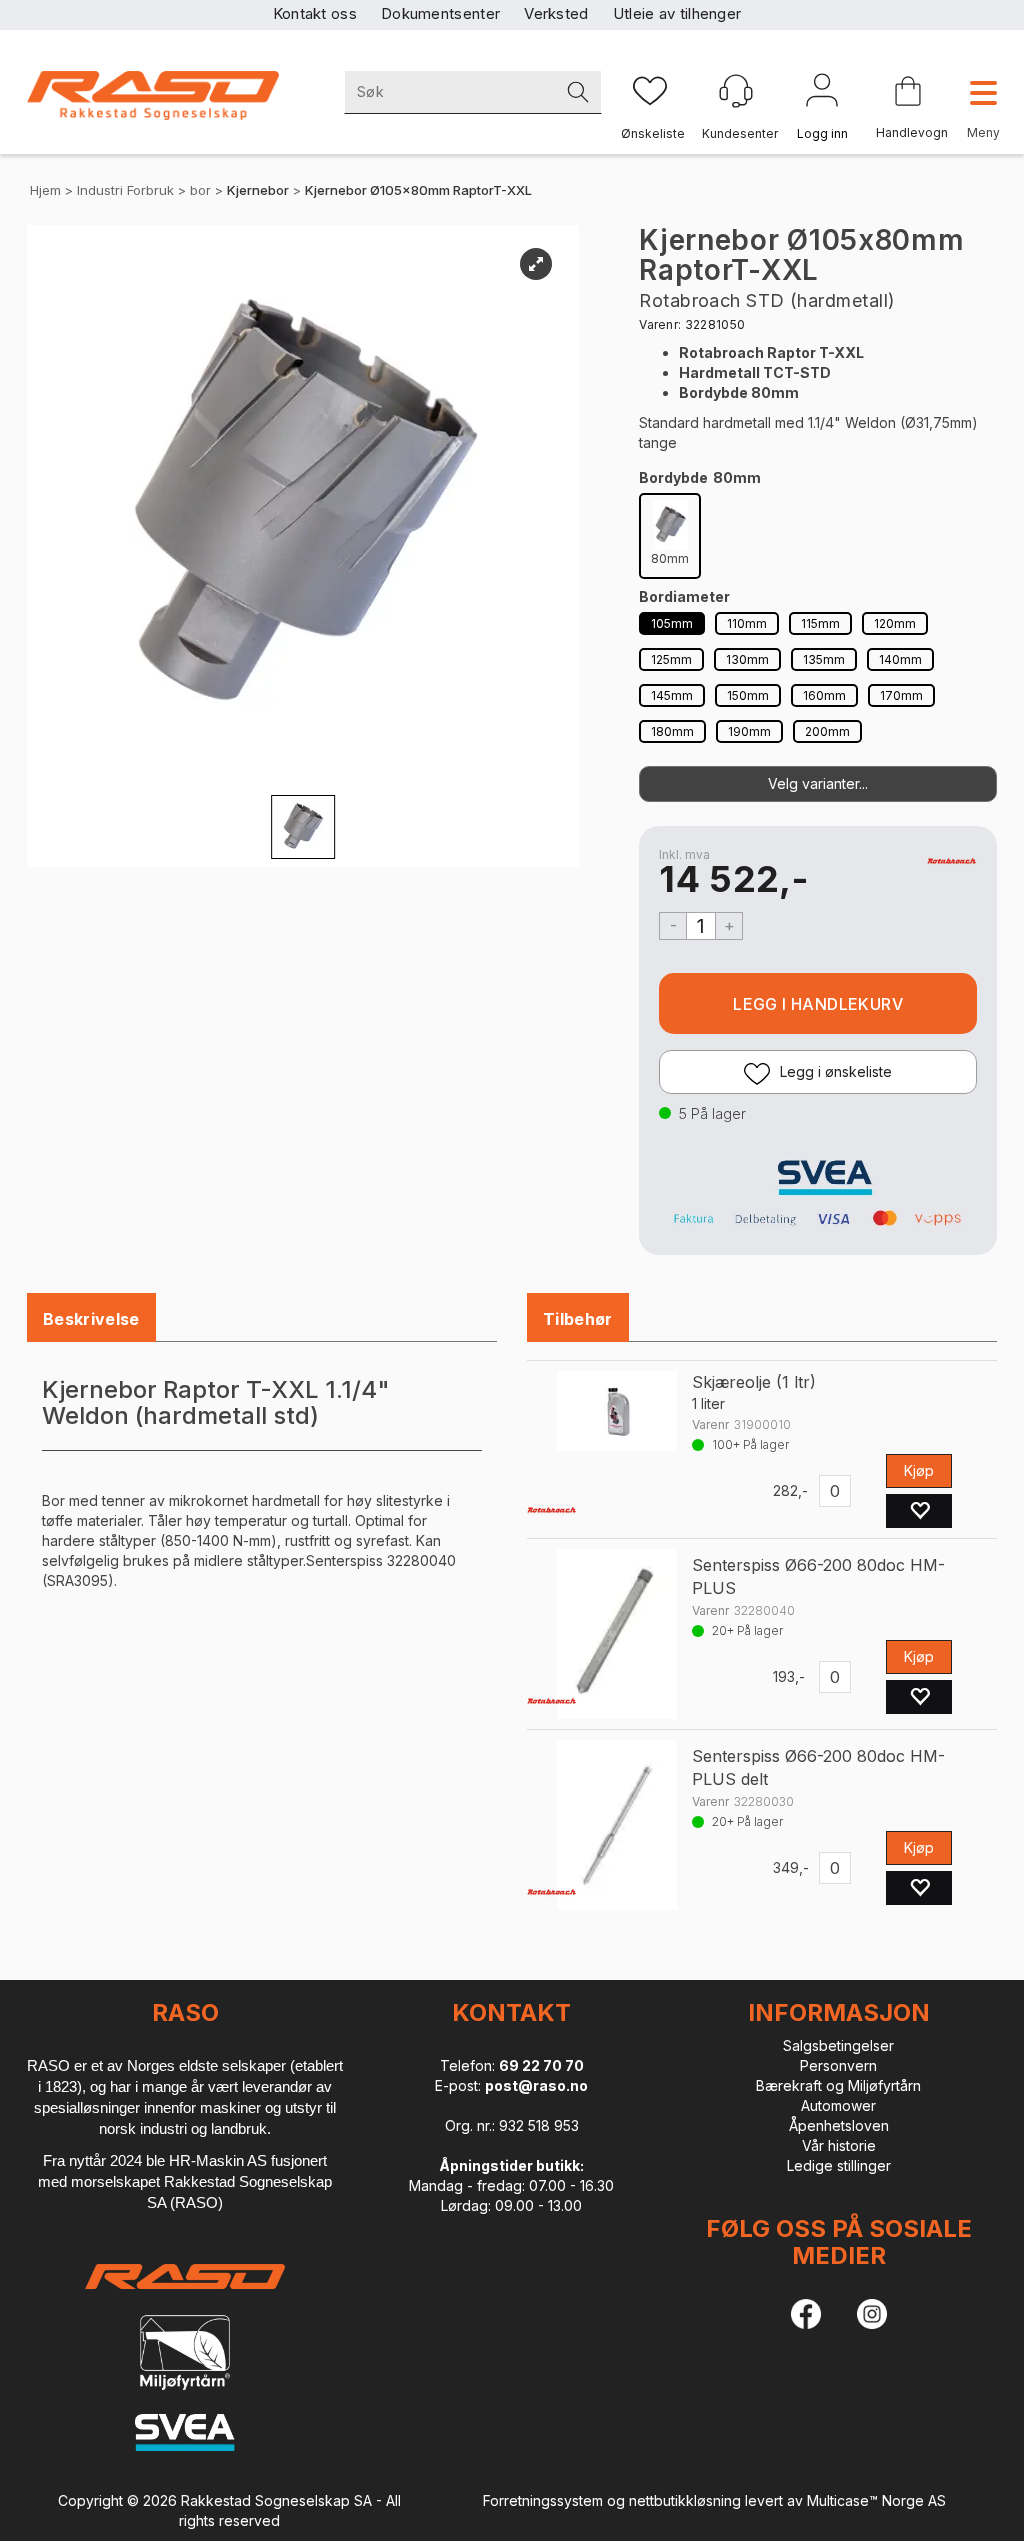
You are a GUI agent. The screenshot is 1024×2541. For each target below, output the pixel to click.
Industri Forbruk (125, 190)
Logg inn (822, 94)
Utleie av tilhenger (677, 13)
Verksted (556, 13)
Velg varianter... (818, 783)
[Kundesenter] (736, 91)
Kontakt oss (315, 13)
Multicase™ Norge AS (876, 2500)
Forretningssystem (543, 2500)
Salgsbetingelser (838, 2045)
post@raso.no (536, 2085)
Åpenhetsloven (839, 2125)
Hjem (45, 190)
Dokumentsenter (440, 13)
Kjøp (818, 1003)
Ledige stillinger (839, 2165)
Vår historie (839, 2145)
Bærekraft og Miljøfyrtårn (838, 2085)
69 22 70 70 (541, 2065)
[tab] (91, 1319)
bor (200, 190)
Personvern (838, 2065)
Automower (838, 2105)
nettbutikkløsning (685, 2500)
